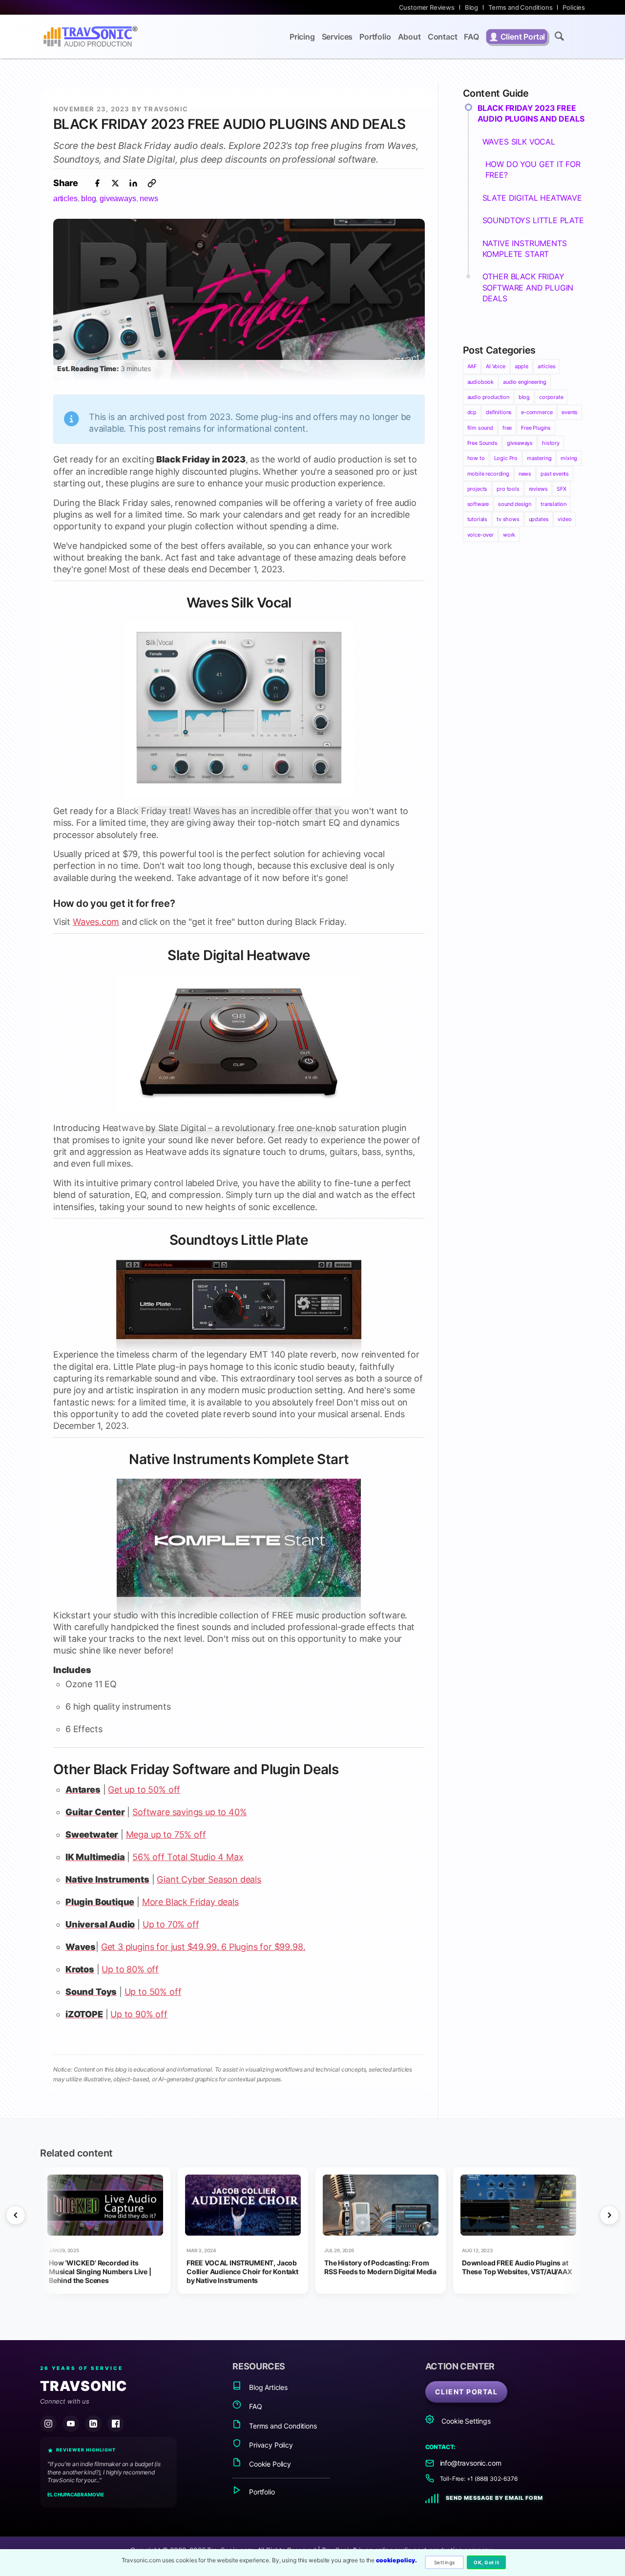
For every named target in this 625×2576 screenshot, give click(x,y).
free (507, 428)
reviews (538, 489)
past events (555, 474)
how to (476, 458)
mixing (569, 458)
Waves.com (96, 922)
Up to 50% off (153, 1992)
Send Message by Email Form (494, 2498)
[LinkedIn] (133, 183)
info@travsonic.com (471, 2463)
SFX (561, 489)
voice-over (480, 535)
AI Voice (496, 366)
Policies (574, 7)
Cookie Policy (269, 2464)
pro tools (508, 489)
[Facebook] (97, 183)
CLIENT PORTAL (467, 2392)
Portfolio (261, 2492)
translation (553, 504)
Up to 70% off (171, 1924)
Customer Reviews (427, 7)
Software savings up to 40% (189, 1812)
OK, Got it (486, 2562)
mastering (539, 458)
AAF (472, 366)
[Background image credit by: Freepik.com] (239, 357)
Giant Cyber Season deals (209, 1879)
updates (539, 519)
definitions (499, 412)
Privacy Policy (270, 2445)
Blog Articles (267, 2387)
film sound (480, 428)
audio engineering (525, 382)
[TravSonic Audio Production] (90, 37)
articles (65, 198)
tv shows (508, 519)
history (551, 443)
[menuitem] (427, 7)
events (570, 412)
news (149, 198)
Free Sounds (482, 443)
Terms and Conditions (520, 7)
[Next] (609, 2215)
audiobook (480, 382)
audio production (488, 397)
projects (478, 489)
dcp (472, 412)
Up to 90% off (139, 2014)
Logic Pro (506, 458)
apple (521, 366)
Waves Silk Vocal (239, 603)
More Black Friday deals (190, 1902)
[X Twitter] (115, 183)
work (509, 535)
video (564, 519)
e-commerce (537, 412)
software (478, 504)
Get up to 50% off (144, 1790)
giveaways (118, 198)
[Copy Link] (152, 183)
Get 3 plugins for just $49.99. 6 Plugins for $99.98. (203, 1947)
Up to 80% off (130, 1969)
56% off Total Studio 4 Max (188, 1857)
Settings (445, 2562)
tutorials (477, 519)
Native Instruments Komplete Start (239, 1459)
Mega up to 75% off (166, 1834)
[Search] (559, 38)
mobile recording (488, 474)
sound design (515, 504)
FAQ (254, 2406)
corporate (551, 397)
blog (88, 198)
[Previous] (16, 2215)
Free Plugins (536, 428)
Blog (471, 7)
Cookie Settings (465, 2421)
